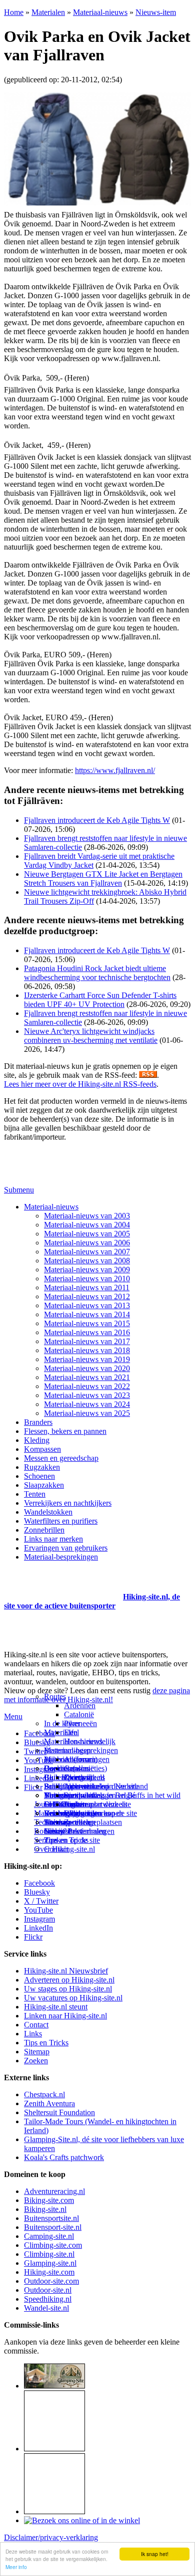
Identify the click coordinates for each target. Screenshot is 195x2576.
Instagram (39, 1769)
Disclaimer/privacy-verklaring (51, 2537)
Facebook (39, 1733)
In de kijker (62, 1723)
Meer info (16, 2567)
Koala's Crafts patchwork (64, 2157)
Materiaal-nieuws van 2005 (87, 1234)
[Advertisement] (62, 1585)
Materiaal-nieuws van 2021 (87, 1377)
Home (14, 12)
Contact (56, 1849)
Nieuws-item (156, 12)
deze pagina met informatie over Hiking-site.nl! (97, 1695)
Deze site (58, 1768)
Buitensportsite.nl (51, 2218)
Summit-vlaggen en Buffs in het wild (122, 1795)
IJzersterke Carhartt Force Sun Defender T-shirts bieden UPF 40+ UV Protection (100, 1000)
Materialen (48, 12)
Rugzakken (42, 1467)
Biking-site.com (49, 2200)
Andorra (77, 1759)
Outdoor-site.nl (48, 2290)
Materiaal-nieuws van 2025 (87, 1413)
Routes (55, 1696)
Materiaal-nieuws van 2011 (87, 1288)
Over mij (78, 1777)
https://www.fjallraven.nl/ (115, 770)
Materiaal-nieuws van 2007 (87, 1252)
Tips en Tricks (46, 2043)
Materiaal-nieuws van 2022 (87, 1386)
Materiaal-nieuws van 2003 (87, 1216)
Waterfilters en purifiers (61, 1521)
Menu (13, 1716)
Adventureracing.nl (54, 2191)
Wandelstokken (48, 1512)
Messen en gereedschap (61, 1458)
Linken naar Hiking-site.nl (65, 2016)
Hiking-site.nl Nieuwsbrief (66, 1971)
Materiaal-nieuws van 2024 (87, 1404)
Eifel (71, 1732)
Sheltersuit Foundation (59, 2112)
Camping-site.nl (49, 2236)
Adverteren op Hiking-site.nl (69, 1980)
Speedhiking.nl (48, 2299)
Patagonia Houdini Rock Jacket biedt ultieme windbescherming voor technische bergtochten (97, 973)
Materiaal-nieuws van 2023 (87, 1395)
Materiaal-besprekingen (61, 1557)
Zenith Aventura (49, 2103)
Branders (38, 1422)
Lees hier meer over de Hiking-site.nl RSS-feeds (80, 1084)
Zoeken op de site (72, 1840)
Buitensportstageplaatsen (83, 1822)
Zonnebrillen (44, 1530)
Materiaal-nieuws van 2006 (87, 1243)
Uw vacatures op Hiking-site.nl (73, 1998)
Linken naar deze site (97, 1804)
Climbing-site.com (53, 2245)
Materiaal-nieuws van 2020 (87, 1368)
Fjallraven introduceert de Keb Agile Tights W (97, 820)
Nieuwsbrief (63, 1831)
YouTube (38, 1910)
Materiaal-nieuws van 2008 (87, 1261)
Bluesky (37, 1892)
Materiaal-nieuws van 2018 (87, 1350)
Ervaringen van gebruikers (66, 1548)
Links (33, 2034)
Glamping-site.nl (50, 2263)
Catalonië (79, 1714)
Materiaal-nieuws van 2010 (87, 1279)
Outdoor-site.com (51, 2281)
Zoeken (36, 2061)
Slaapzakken (44, 1485)
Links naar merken (53, 1539)
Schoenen (39, 1476)
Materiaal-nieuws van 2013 (87, 1305)
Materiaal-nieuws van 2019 (87, 1359)
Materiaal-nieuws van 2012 (87, 1296)
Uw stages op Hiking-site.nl (68, 1989)
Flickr (33, 1787)
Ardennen (80, 1705)
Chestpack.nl (44, 2094)
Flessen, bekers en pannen (65, 1431)
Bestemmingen (67, 1750)
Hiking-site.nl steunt (56, 2007)
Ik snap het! (155, 2554)
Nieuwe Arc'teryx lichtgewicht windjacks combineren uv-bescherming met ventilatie (91, 1036)
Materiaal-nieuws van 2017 (87, 1341)
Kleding (37, 1440)
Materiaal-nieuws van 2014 (87, 1314)
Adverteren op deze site (101, 1786)
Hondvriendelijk (90, 1741)
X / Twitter (41, 1901)
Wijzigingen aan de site (100, 1813)
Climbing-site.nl (49, 2254)
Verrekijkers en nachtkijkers (68, 1503)
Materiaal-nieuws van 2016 (87, 1332)
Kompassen (42, 1449)
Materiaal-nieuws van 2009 (87, 1270)
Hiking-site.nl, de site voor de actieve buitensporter (92, 1601)
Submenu (19, 1190)
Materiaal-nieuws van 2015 (87, 1323)
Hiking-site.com (49, 2272)
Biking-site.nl (45, 2209)
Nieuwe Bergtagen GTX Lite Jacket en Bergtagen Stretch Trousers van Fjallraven (103, 879)
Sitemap (57, 1822)
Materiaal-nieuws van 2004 (87, 1225)
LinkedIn (38, 1928)
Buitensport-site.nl (53, 2227)
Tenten (35, 1494)
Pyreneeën (80, 1723)
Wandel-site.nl (46, 2308)
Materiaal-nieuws (100, 12)
